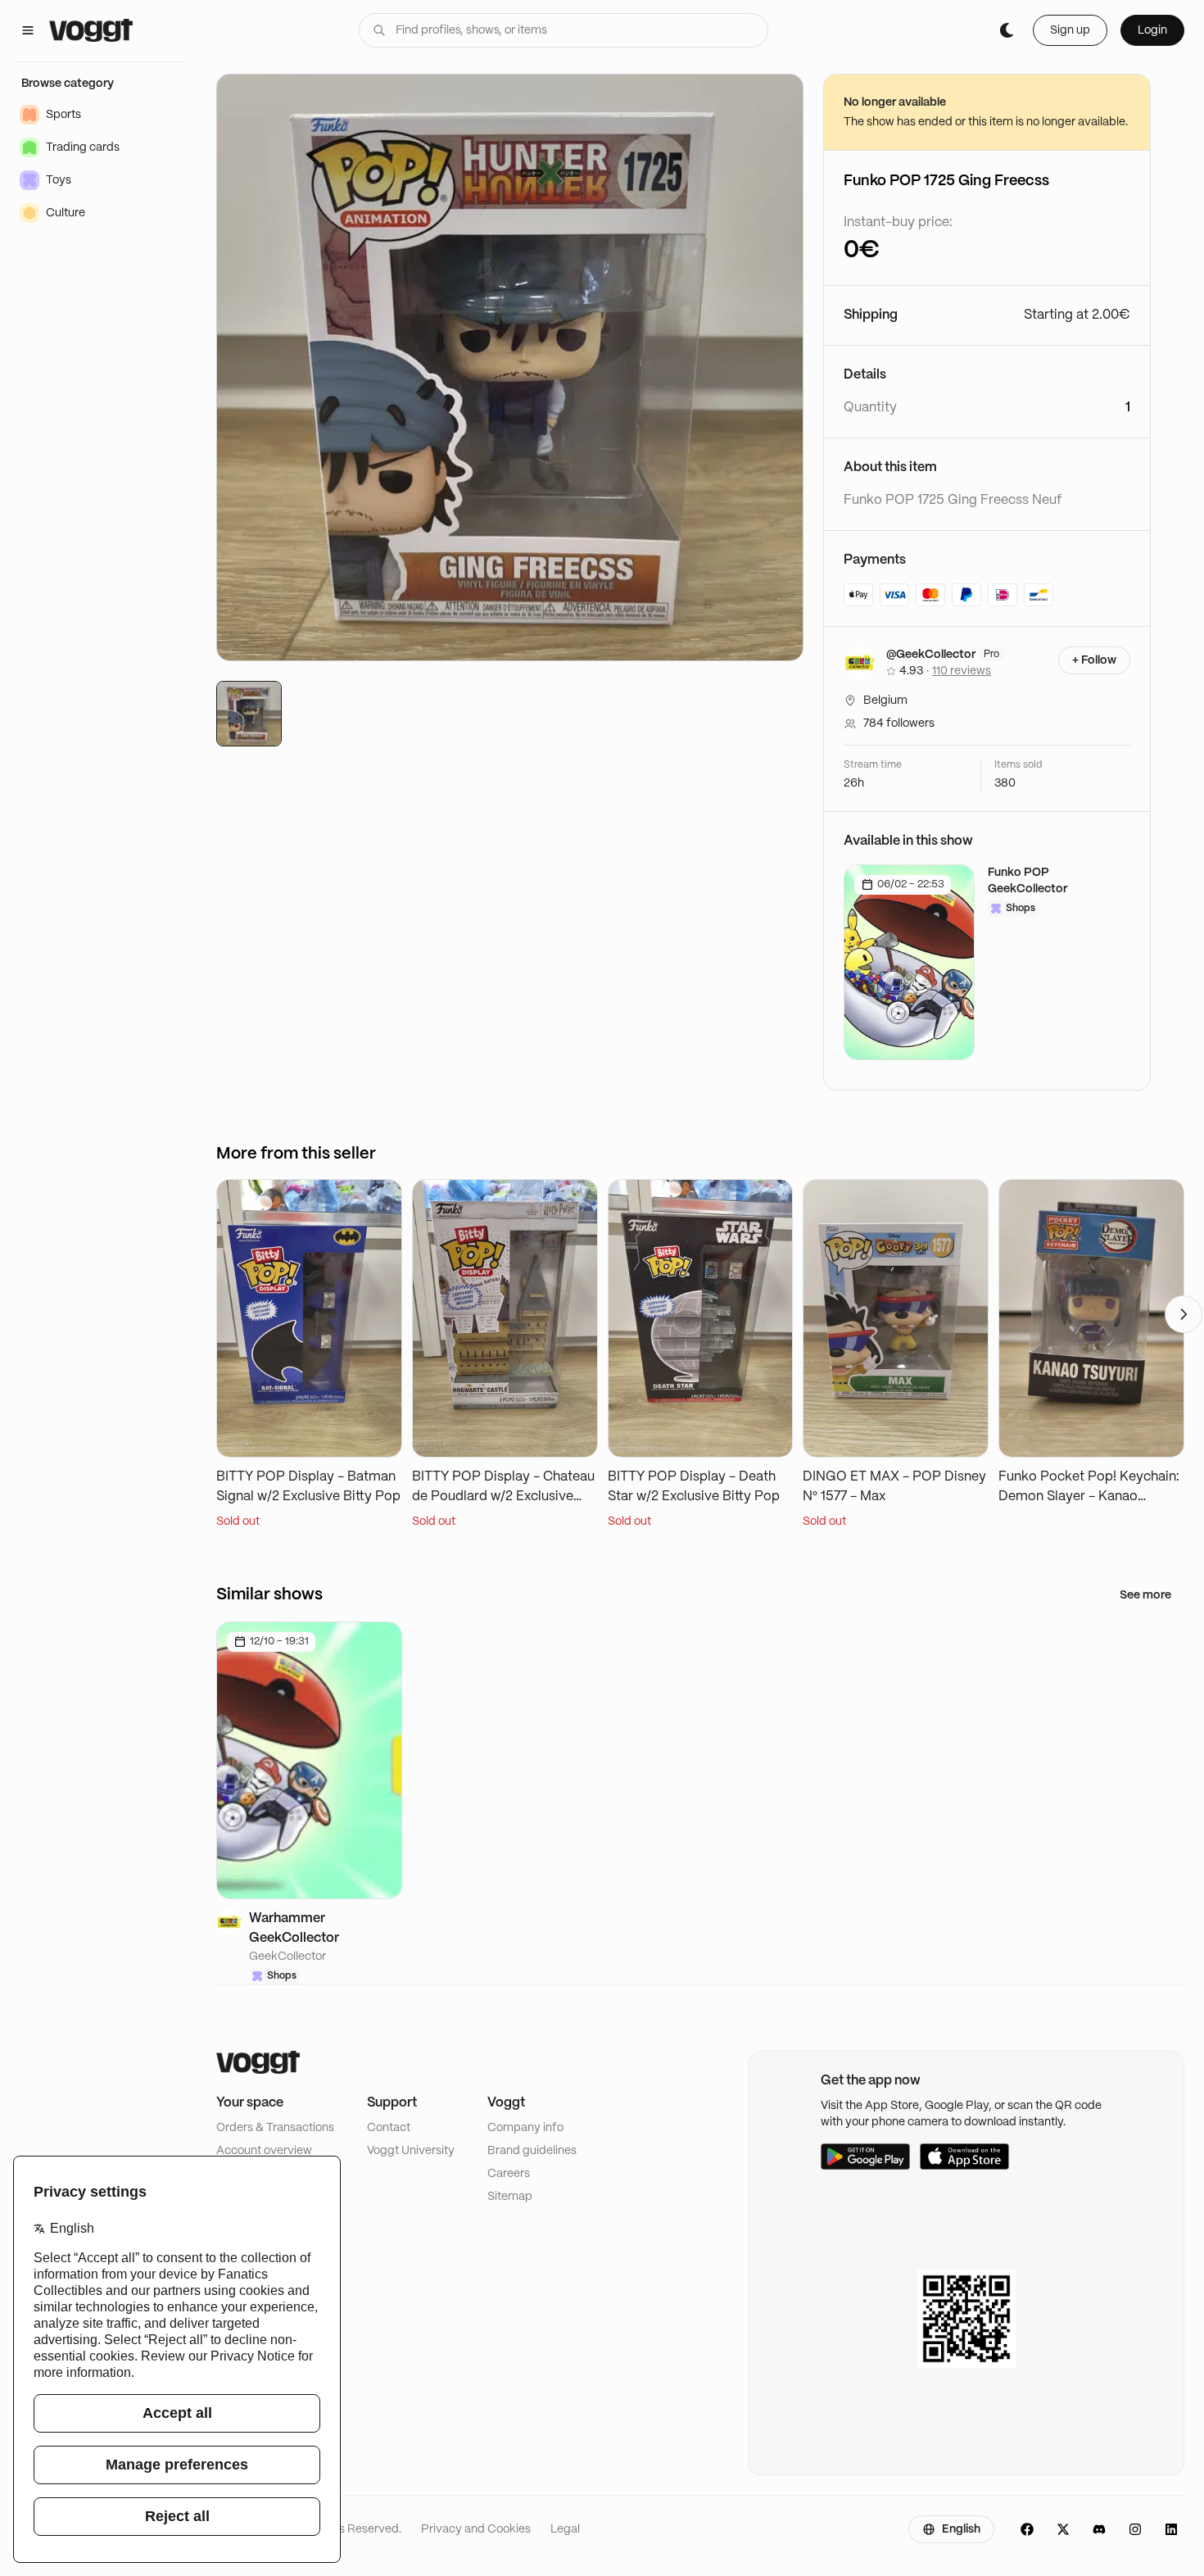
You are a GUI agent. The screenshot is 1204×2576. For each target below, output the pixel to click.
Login (1152, 30)
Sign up (1070, 30)
